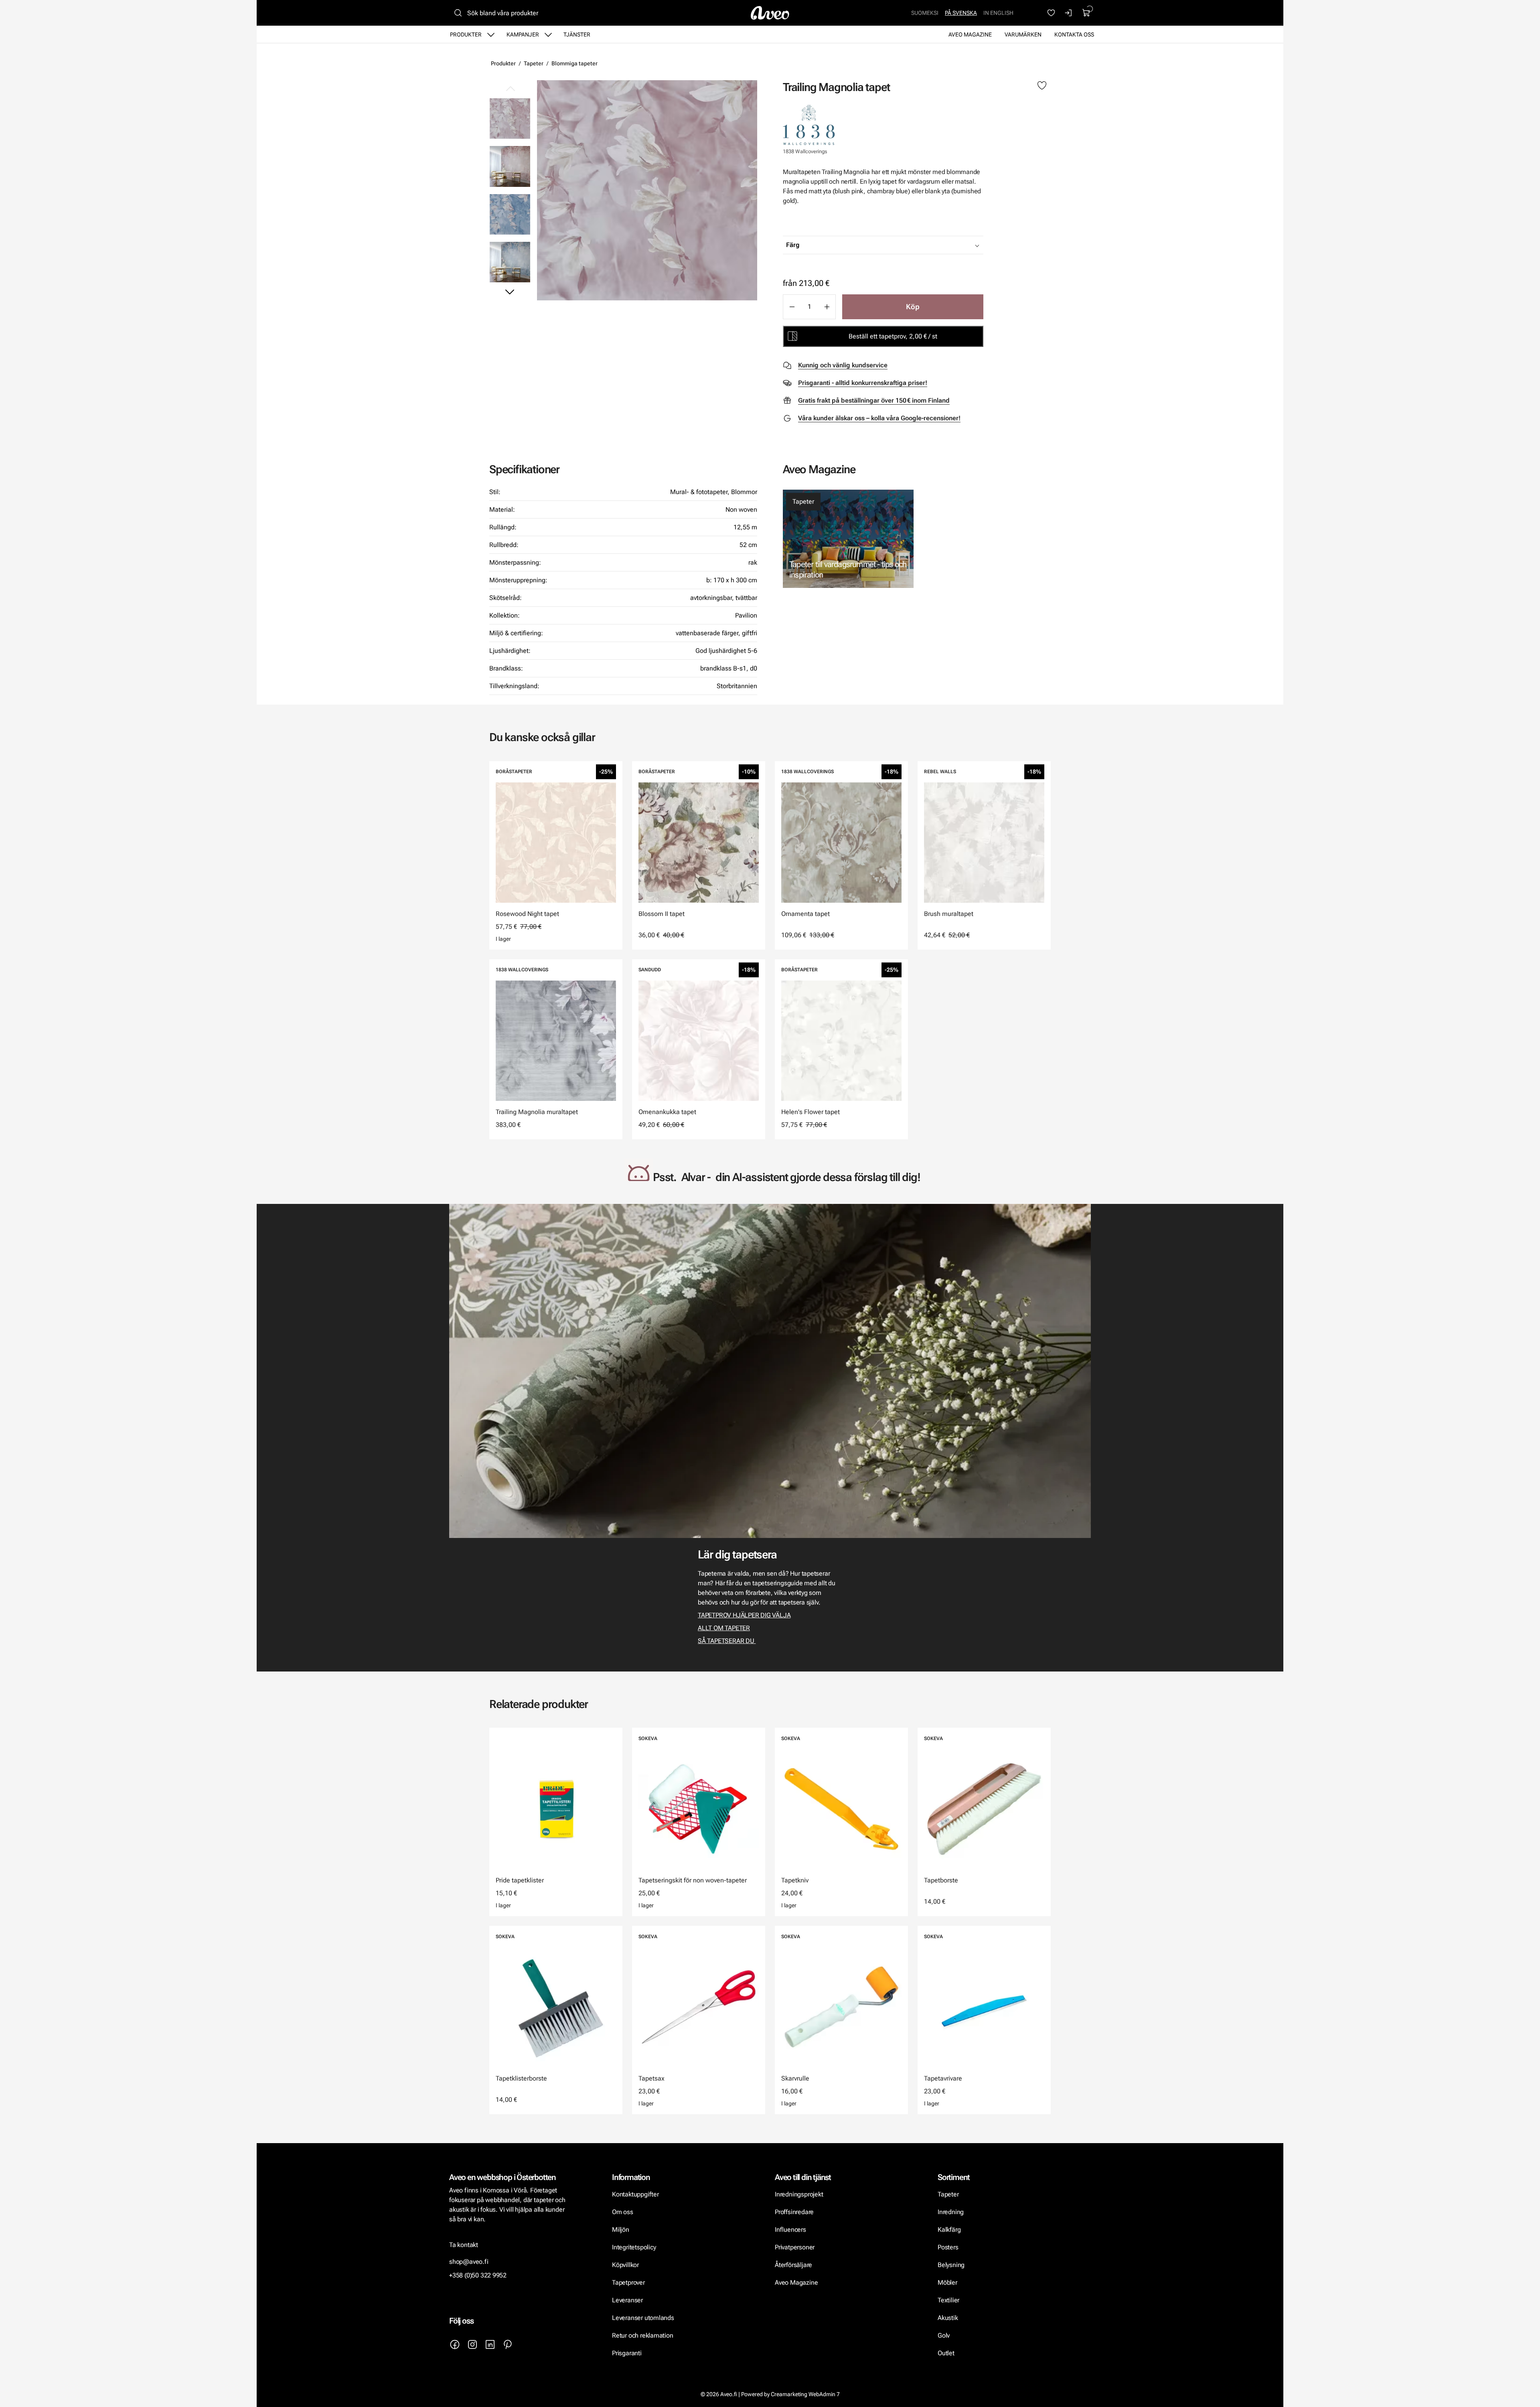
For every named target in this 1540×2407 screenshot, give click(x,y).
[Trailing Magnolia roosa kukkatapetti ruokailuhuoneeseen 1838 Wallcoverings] (510, 166)
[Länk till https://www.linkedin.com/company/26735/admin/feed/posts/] (490, 2344)
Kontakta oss (1074, 34)
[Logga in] (1069, 13)
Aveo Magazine (970, 34)
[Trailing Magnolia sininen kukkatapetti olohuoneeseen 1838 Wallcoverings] (510, 262)
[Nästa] (510, 292)
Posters (948, 2247)
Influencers (790, 2230)
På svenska (961, 13)
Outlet (946, 2353)
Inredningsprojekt (799, 2194)
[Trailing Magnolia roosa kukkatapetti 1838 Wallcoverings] (647, 190)
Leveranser (627, 2300)
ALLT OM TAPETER (724, 1628)
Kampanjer (523, 34)
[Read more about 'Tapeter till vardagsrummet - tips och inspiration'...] (848, 539)
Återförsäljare (793, 2265)
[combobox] (903, 245)
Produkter (466, 34)
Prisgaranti (627, 2353)
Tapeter (534, 63)
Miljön (621, 2230)
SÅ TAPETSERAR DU (727, 1641)
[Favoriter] (1051, 13)
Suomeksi (925, 13)
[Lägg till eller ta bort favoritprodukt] (1042, 86)
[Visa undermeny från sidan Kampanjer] (548, 34)
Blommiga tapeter (574, 63)
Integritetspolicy (634, 2247)
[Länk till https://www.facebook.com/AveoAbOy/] (455, 2344)
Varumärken (1023, 34)
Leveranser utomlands (643, 2318)
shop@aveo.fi (469, 2262)
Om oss (623, 2212)
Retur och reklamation (643, 2335)
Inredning (951, 2212)
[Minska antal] (792, 307)
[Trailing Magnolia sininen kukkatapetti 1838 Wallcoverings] (510, 214)
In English (998, 13)
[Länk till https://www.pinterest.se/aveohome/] (508, 2344)
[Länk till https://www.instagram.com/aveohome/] (472, 2344)
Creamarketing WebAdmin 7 (805, 2394)
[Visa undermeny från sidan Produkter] (491, 34)
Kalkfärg (949, 2230)
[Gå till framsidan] (770, 13)
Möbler (947, 2282)
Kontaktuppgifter (635, 2194)
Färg (793, 245)
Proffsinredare (794, 2212)
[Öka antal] (827, 307)
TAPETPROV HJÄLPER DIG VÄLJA (744, 1615)
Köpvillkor (626, 2265)
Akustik (948, 2318)
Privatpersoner (795, 2247)
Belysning (952, 2265)
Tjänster (577, 34)
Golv (944, 2335)
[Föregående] (510, 89)
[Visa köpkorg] (1086, 13)
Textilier (948, 2300)
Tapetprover (628, 2282)
